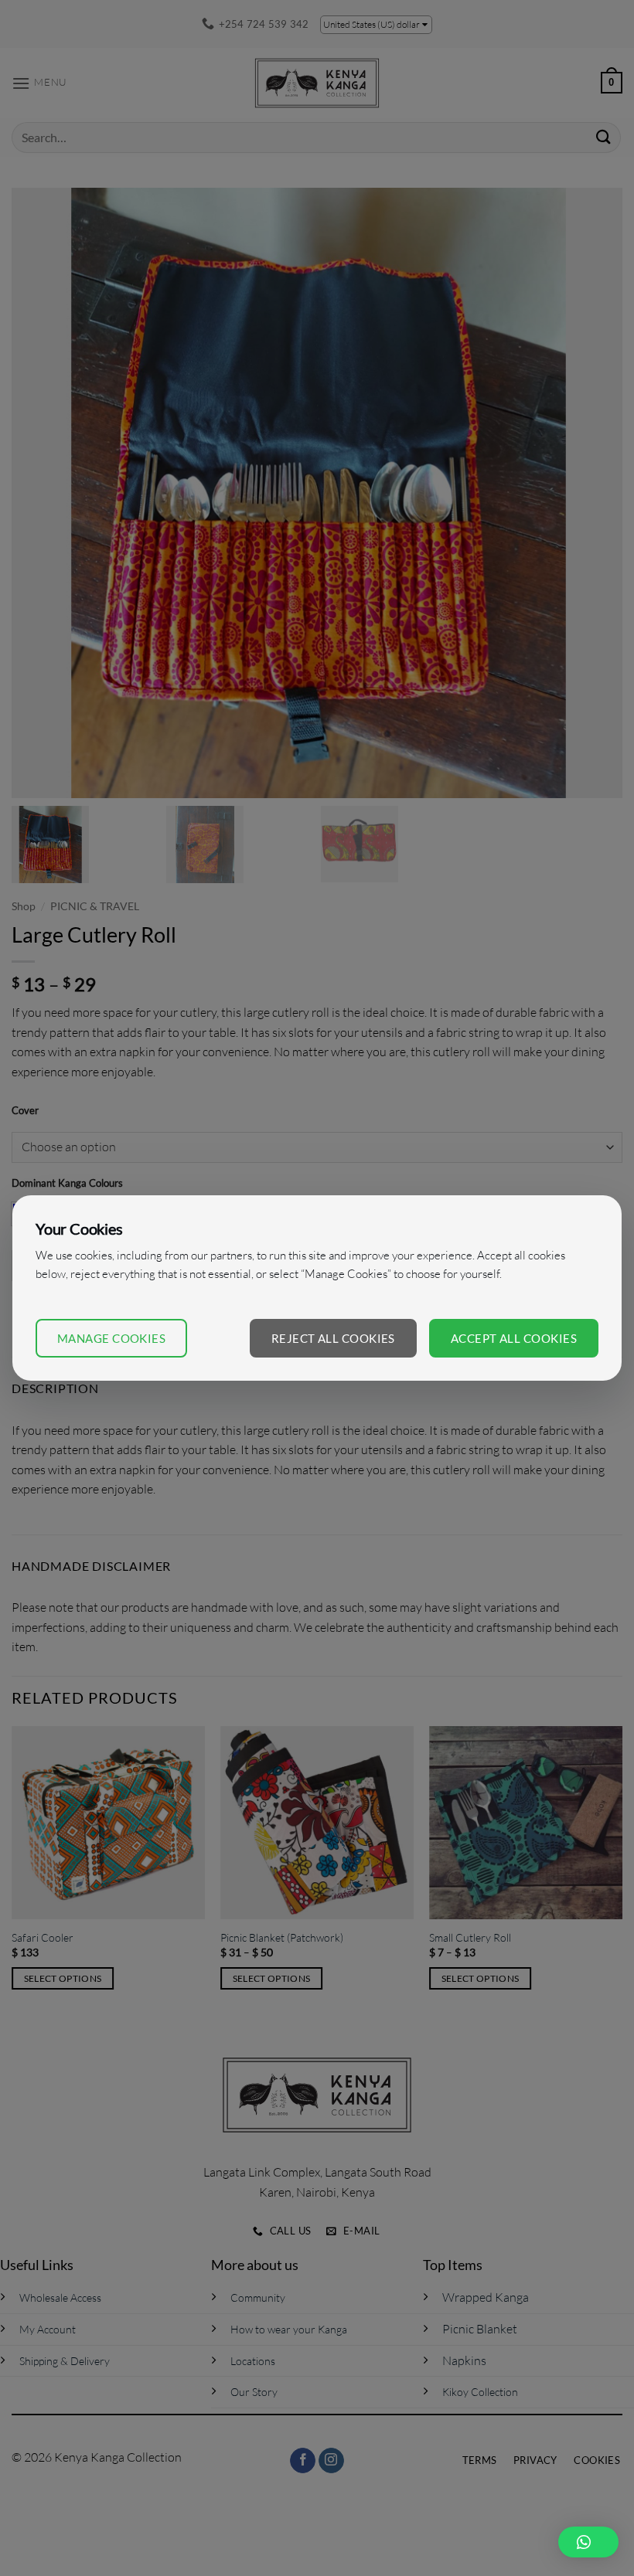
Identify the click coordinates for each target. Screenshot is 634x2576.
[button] (588, 2542)
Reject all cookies (333, 1338)
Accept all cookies (514, 1338)
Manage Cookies (111, 1338)
